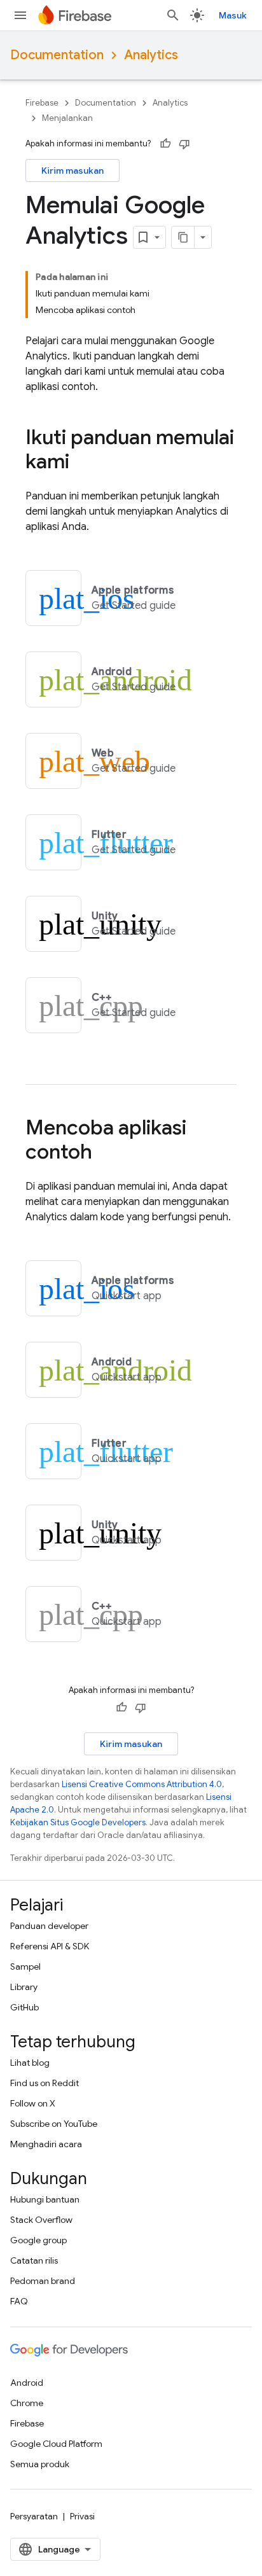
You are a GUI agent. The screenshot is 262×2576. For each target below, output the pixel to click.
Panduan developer (49, 1926)
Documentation (57, 55)
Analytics (151, 55)
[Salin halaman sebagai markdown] (183, 237)
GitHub (24, 2007)
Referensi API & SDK (50, 1946)
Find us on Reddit (45, 2083)
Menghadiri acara (46, 2144)
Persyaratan (34, 2516)
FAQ (19, 2301)
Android (27, 2383)
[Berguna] (165, 144)
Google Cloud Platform (56, 2444)
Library (24, 1987)
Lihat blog (30, 2063)
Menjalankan (67, 118)
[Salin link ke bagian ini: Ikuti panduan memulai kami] (82, 463)
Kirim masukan (72, 171)
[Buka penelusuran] (173, 15)
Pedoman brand (43, 2281)
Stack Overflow (41, 2220)
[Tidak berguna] (184, 144)
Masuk (233, 15)
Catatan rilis (34, 2260)
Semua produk (40, 2464)
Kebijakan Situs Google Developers (78, 1822)
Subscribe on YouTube (54, 2124)
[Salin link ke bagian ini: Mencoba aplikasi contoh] (105, 1153)
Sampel (25, 1967)
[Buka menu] (20, 15)
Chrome (27, 2403)
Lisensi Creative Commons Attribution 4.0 (142, 1784)
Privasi (82, 2516)
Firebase (42, 103)
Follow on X (33, 2103)
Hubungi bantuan (45, 2199)
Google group (38, 2240)
